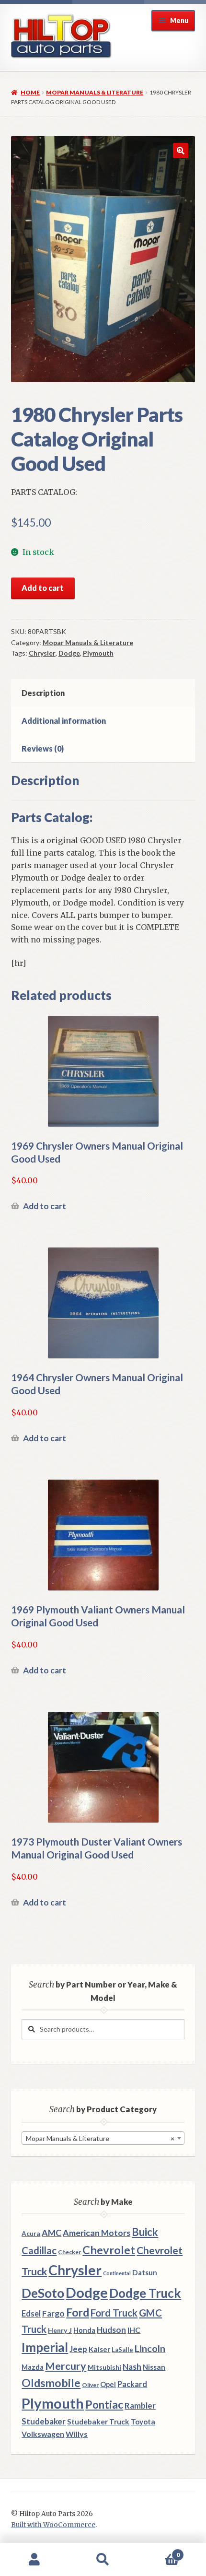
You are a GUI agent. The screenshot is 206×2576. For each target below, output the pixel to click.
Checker (69, 2252)
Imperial (45, 2347)
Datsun (145, 2272)
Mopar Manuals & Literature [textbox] (100, 2138)
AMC (51, 2233)
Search (103, 2560)
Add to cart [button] (45, 1206)
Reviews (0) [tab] (43, 748)
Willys (77, 2434)
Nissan (154, 2367)
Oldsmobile (51, 2383)
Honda (84, 2330)
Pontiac (104, 2405)
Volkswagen (43, 2434)
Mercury (66, 2366)
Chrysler (42, 653)
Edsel (31, 2313)
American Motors (97, 2233)
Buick (145, 2232)
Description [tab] (43, 693)
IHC (134, 2330)
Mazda (33, 2367)
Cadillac (39, 2250)
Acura (31, 2234)
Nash (132, 2367)
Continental (117, 2273)
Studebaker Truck (98, 2422)
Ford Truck (114, 2313)
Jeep (78, 2349)
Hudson (111, 2330)
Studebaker (44, 2421)
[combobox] (103, 2138)
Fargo (53, 2313)
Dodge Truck (145, 2293)
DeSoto (43, 2293)
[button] (181, 151)
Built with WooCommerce (53, 2525)
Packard (132, 2384)
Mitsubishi (104, 2367)
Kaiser (99, 2349)
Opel (108, 2384)
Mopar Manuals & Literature (95, 92)
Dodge (69, 653)
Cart (159, 2551)
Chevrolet (109, 2250)
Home (30, 92)
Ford (78, 2312)
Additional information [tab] (64, 721)
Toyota (143, 2422)
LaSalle (122, 2350)
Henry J (60, 2330)
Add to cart (43, 588)
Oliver (90, 2385)
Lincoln (150, 2348)
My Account (34, 2560)
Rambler (140, 2405)
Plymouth (98, 653)
